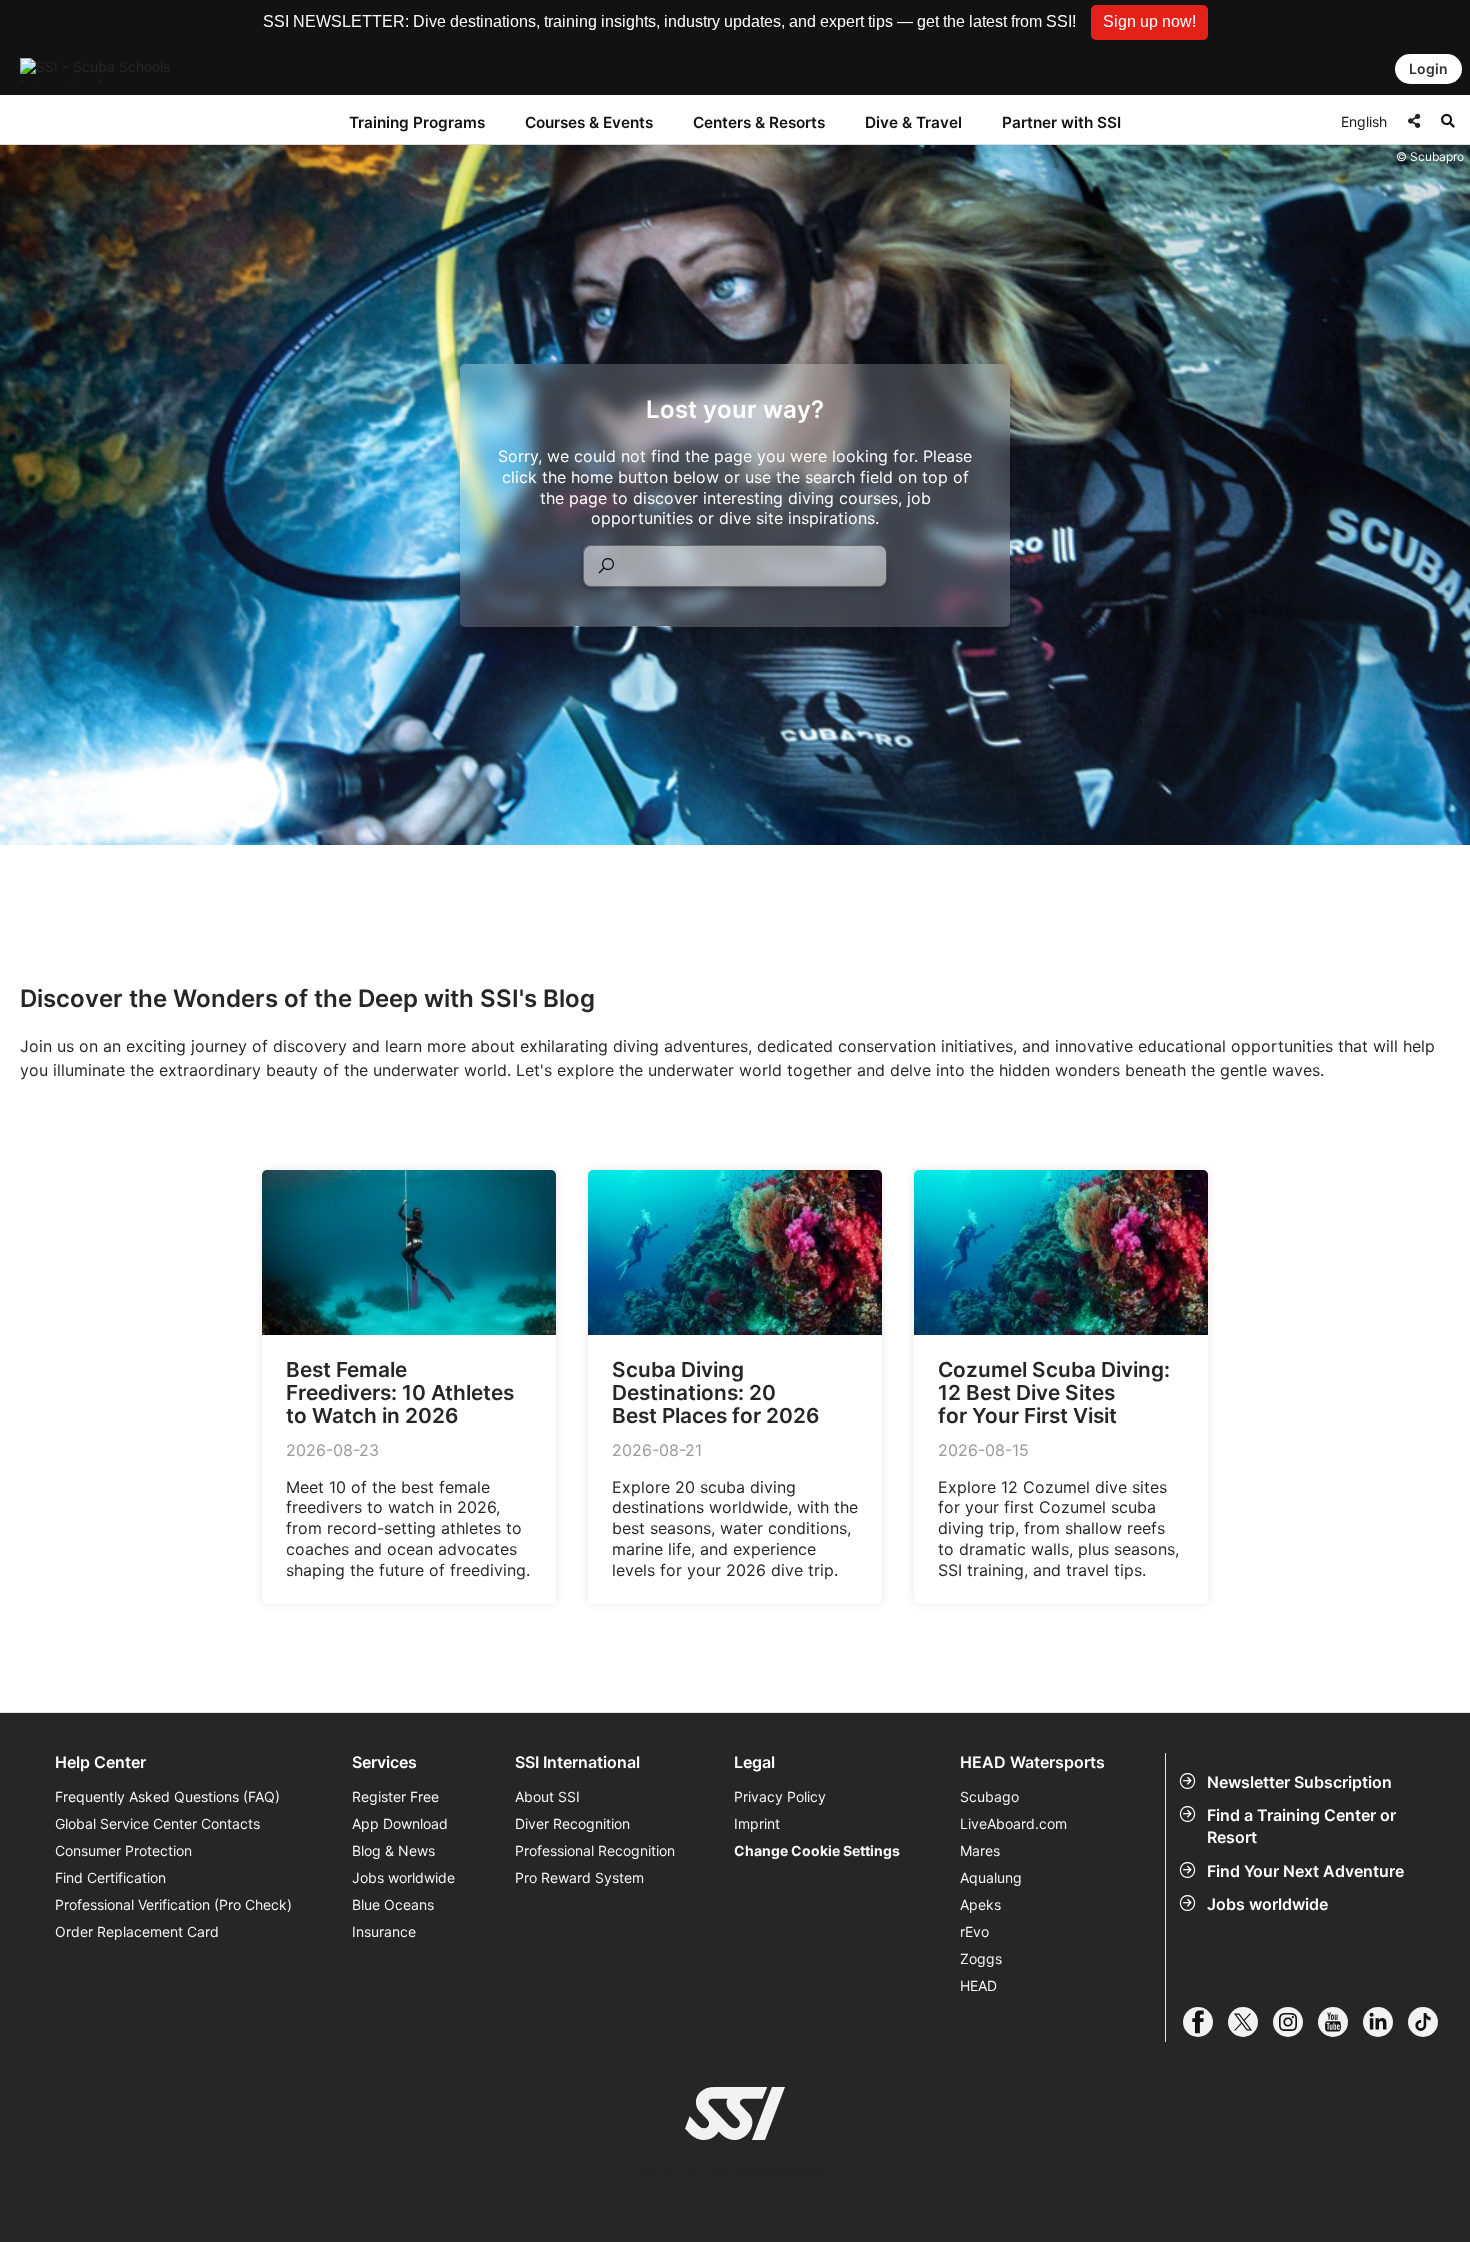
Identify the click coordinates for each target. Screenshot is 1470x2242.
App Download (400, 1823)
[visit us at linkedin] (1385, 2022)
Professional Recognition (595, 1850)
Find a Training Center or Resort (1301, 1826)
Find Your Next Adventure (1305, 1871)
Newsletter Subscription (1299, 1782)
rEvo (974, 1931)
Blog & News (393, 1850)
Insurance (384, 1931)
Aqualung (991, 1877)
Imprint (757, 1823)
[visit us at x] (1250, 2022)
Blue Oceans (393, 1904)
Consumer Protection (123, 1850)
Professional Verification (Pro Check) (173, 1904)
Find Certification (110, 1877)
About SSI (547, 1796)
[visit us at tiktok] (1430, 2022)
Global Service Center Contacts (157, 1823)
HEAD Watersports (1032, 1762)
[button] (1149, 22)
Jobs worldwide (1267, 1904)
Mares (980, 1850)
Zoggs (981, 1958)
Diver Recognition (572, 1823)
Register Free (395, 1796)
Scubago (989, 1796)
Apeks (980, 1904)
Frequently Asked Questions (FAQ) (167, 1796)
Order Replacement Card (137, 1931)
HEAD (978, 1985)
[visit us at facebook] (1205, 2022)
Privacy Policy (780, 1796)
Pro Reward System (579, 1877)
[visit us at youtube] (1340, 2022)
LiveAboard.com (1013, 1823)
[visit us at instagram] (1295, 2022)
